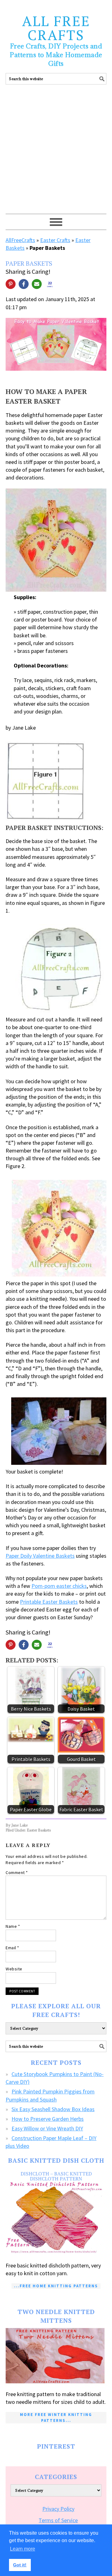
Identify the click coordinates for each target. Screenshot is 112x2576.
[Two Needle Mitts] (56, 2356)
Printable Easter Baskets (49, 1602)
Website (14, 1969)
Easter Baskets (39, 1830)
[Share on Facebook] (24, 284)
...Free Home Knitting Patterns (56, 2286)
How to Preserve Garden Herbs (48, 2119)
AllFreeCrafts (20, 240)
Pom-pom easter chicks (59, 1586)
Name (13, 1926)
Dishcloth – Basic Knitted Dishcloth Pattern (56, 2176)
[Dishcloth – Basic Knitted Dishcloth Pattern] (56, 2218)
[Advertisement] (56, 155)
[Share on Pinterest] (11, 284)
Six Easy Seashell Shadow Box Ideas (53, 2109)
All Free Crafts (56, 28)
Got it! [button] (20, 2565)
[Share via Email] (37, 284)
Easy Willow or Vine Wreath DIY (47, 2128)
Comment (17, 1872)
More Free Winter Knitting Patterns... (56, 2417)
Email (12, 1948)
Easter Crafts (55, 240)
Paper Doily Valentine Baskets (40, 1556)
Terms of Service (58, 2520)
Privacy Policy (58, 2509)
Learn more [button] (23, 2549)
